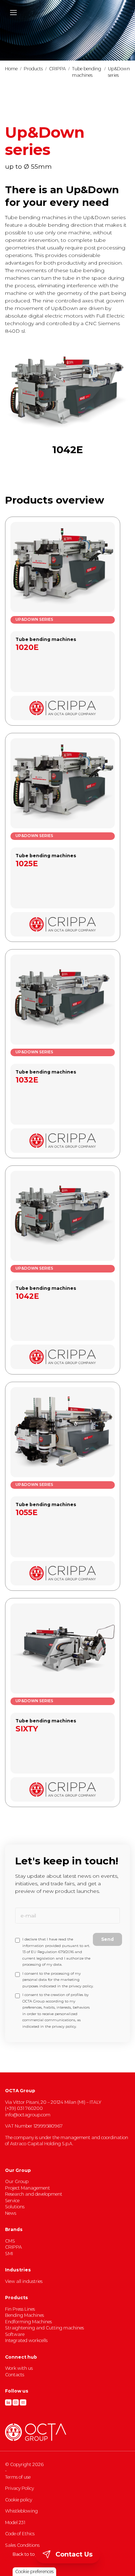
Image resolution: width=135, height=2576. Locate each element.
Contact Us (74, 2554)
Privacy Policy (19, 2488)
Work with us (19, 2368)
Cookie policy (19, 2500)
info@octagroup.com (28, 2115)
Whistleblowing (21, 2511)
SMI (9, 2254)
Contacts (15, 2375)
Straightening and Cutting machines (44, 2328)
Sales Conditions (22, 2545)
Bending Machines (24, 2315)
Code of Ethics (20, 2534)
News (11, 2213)
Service (12, 2201)
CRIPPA (57, 69)
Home (11, 69)
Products (33, 69)
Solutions (15, 2207)
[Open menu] (13, 13)
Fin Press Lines (20, 2309)
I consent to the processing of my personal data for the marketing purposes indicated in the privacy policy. (58, 1980)
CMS (10, 2241)
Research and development (34, 2194)
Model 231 (15, 2522)
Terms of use (18, 2477)
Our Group (17, 2181)
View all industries (24, 2281)
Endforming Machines (28, 2322)
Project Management (28, 2188)
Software (15, 2334)
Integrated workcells (26, 2340)
